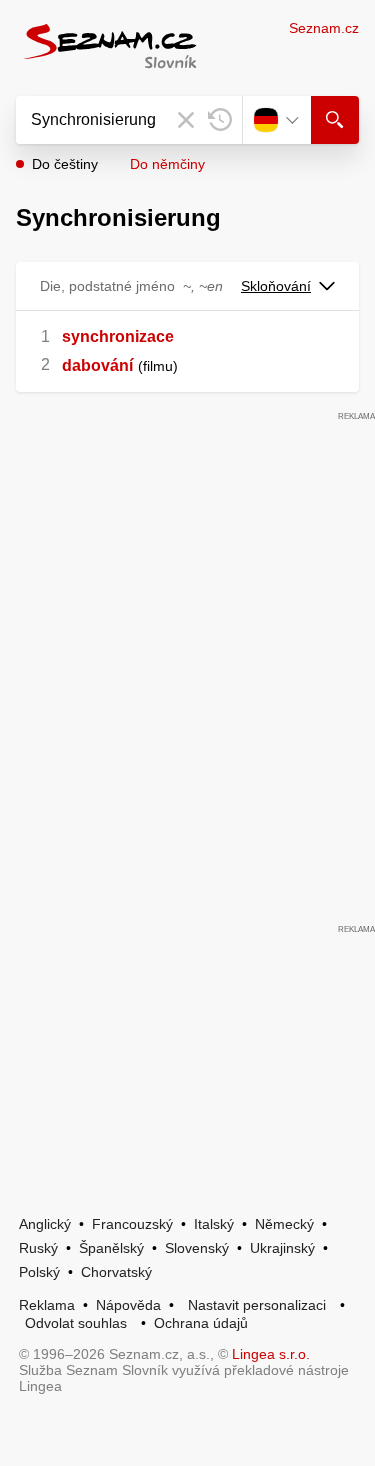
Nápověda (128, 1305)
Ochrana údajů (201, 1323)
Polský (39, 1272)
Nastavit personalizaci (257, 1305)
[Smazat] (186, 120)
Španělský (111, 1248)
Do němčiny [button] (167, 164)
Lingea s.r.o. (271, 1354)
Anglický (45, 1224)
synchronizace (118, 336)
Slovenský (197, 1248)
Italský (214, 1224)
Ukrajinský (282, 1248)
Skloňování (276, 286)
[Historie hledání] (220, 120)
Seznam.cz (324, 28)
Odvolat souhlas (76, 1323)
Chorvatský (116, 1272)
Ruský (38, 1248)
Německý (284, 1224)
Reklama (47, 1305)
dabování (97, 365)
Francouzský (132, 1224)
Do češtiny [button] (65, 164)
